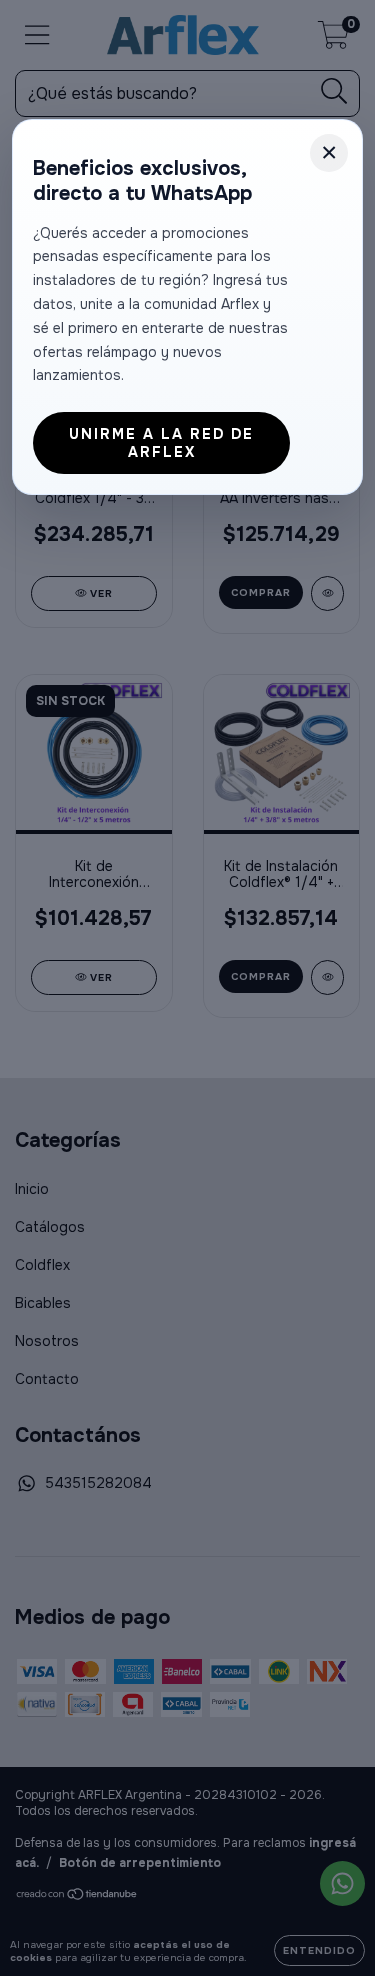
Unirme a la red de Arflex (161, 443)
